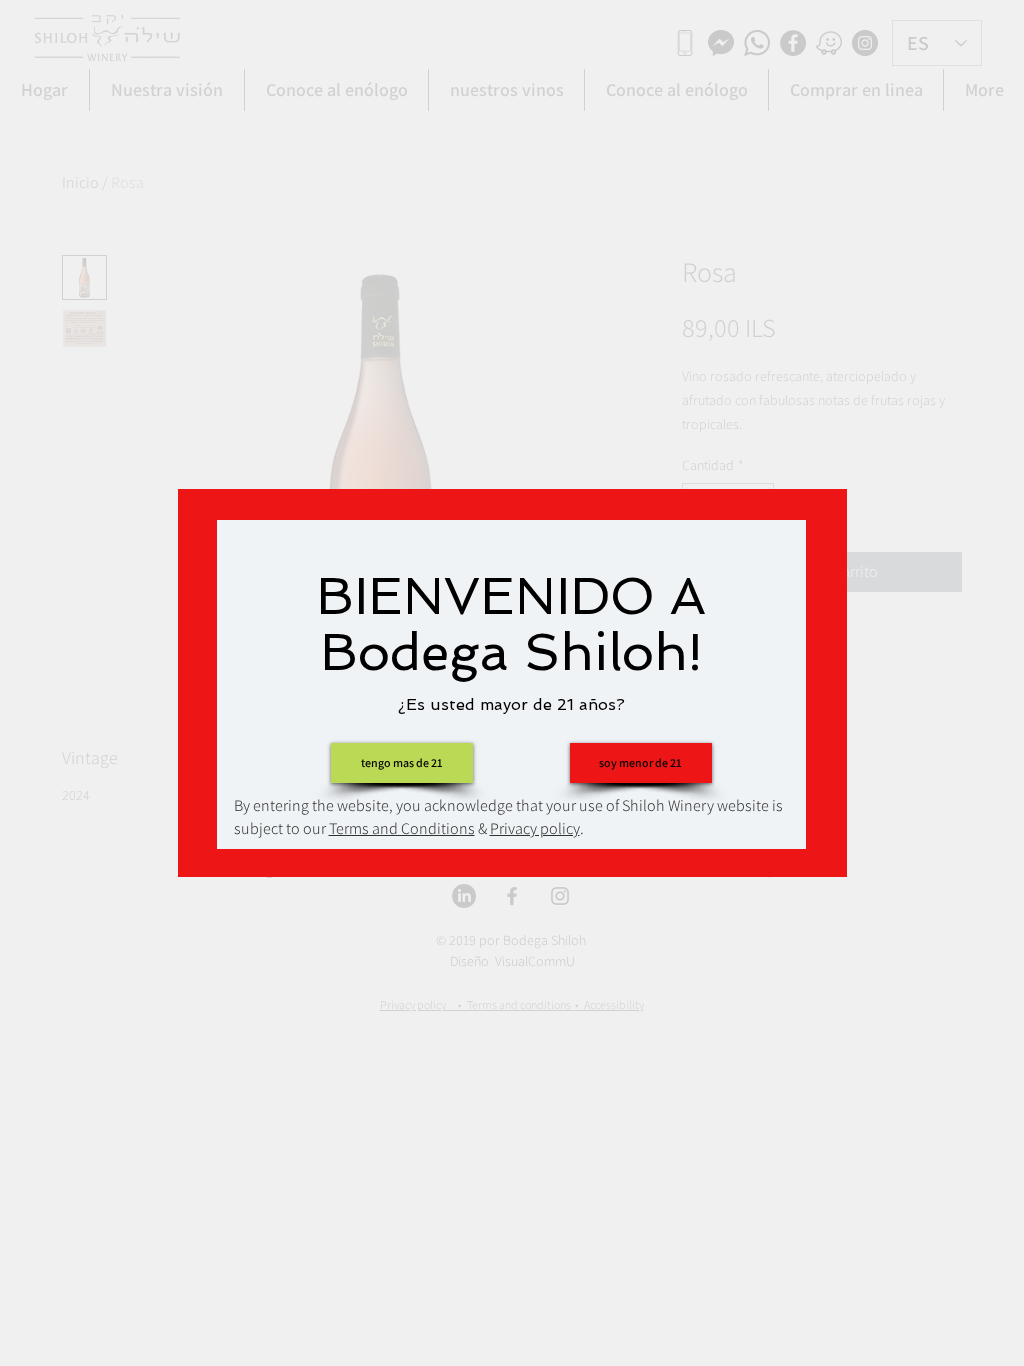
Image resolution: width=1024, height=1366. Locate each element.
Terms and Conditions (402, 828)
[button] (641, 763)
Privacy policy (535, 828)
